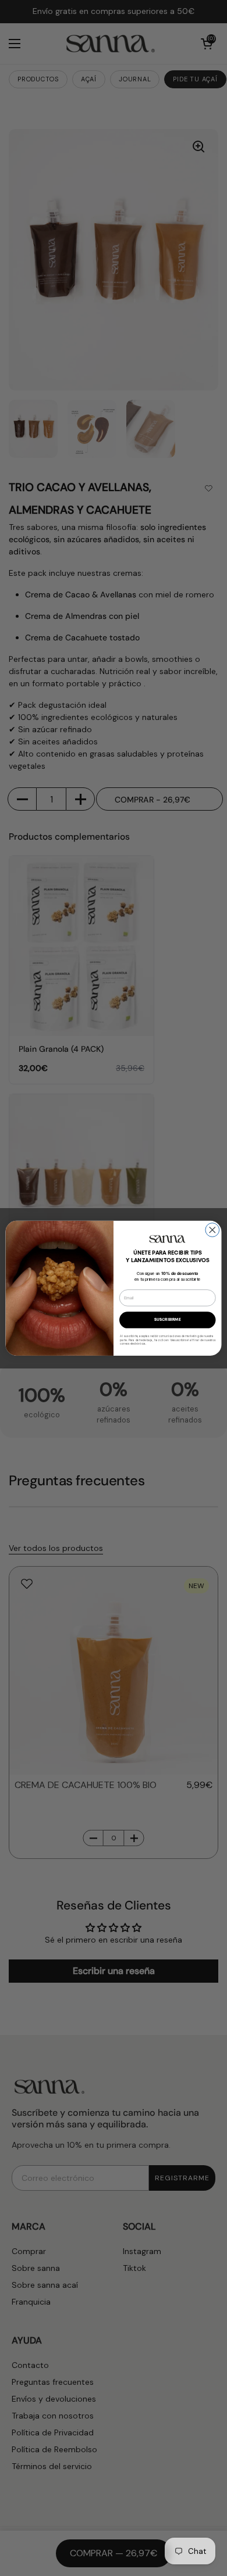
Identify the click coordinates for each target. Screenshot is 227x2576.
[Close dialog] (212, 1230)
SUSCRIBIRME (168, 1320)
